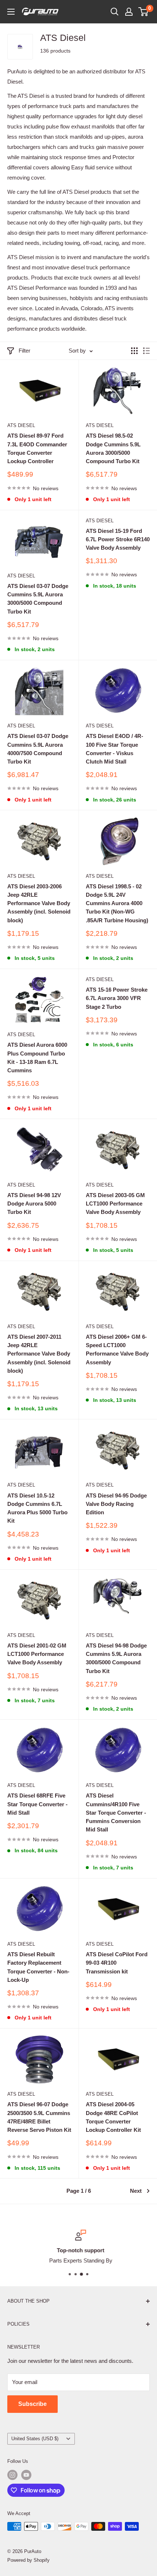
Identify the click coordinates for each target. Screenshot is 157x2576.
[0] (144, 12)
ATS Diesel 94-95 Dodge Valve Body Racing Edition (116, 1504)
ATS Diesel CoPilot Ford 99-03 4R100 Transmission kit (117, 1963)
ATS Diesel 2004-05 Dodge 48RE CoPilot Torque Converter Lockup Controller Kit (113, 2117)
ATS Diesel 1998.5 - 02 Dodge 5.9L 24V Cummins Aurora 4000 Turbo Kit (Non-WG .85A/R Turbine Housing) (117, 903)
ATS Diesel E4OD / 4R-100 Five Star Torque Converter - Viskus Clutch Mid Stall (114, 749)
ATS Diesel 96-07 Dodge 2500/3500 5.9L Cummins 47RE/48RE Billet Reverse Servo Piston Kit (39, 2117)
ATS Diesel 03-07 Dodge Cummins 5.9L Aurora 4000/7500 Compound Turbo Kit (38, 749)
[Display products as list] (146, 351)
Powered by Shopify (28, 2560)
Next (136, 2191)
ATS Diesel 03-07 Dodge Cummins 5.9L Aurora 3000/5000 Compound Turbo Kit (38, 599)
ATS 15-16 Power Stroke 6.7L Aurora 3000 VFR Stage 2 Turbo (117, 998)
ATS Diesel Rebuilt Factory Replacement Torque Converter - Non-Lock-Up (38, 1967)
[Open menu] (11, 12)
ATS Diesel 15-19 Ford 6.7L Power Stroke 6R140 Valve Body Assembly (118, 539)
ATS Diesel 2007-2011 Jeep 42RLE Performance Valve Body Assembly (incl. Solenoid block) (39, 1354)
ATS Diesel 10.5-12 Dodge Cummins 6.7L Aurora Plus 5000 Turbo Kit (37, 1508)
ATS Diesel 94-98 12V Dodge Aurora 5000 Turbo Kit (34, 1204)
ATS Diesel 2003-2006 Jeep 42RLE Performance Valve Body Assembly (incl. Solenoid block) (39, 903)
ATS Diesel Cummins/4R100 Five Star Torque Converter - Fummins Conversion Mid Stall (116, 1812)
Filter (24, 351)
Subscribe (32, 2404)
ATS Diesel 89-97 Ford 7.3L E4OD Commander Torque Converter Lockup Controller (37, 448)
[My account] (129, 12)
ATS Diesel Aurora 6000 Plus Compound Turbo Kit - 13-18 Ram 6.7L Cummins (37, 1058)
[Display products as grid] (134, 351)
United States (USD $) (35, 2439)
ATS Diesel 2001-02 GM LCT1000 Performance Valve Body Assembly (37, 1654)
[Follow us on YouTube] (26, 2475)
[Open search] (115, 12)
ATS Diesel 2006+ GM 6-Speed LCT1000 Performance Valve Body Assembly (117, 1349)
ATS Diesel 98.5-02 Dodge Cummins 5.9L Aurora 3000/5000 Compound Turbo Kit (113, 448)
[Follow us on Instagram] (12, 2475)
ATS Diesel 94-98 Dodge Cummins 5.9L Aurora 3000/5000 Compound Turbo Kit (116, 1658)
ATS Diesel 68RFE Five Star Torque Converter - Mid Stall (37, 1804)
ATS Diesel (21, 425)
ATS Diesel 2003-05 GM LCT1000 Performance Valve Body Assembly (115, 1204)
